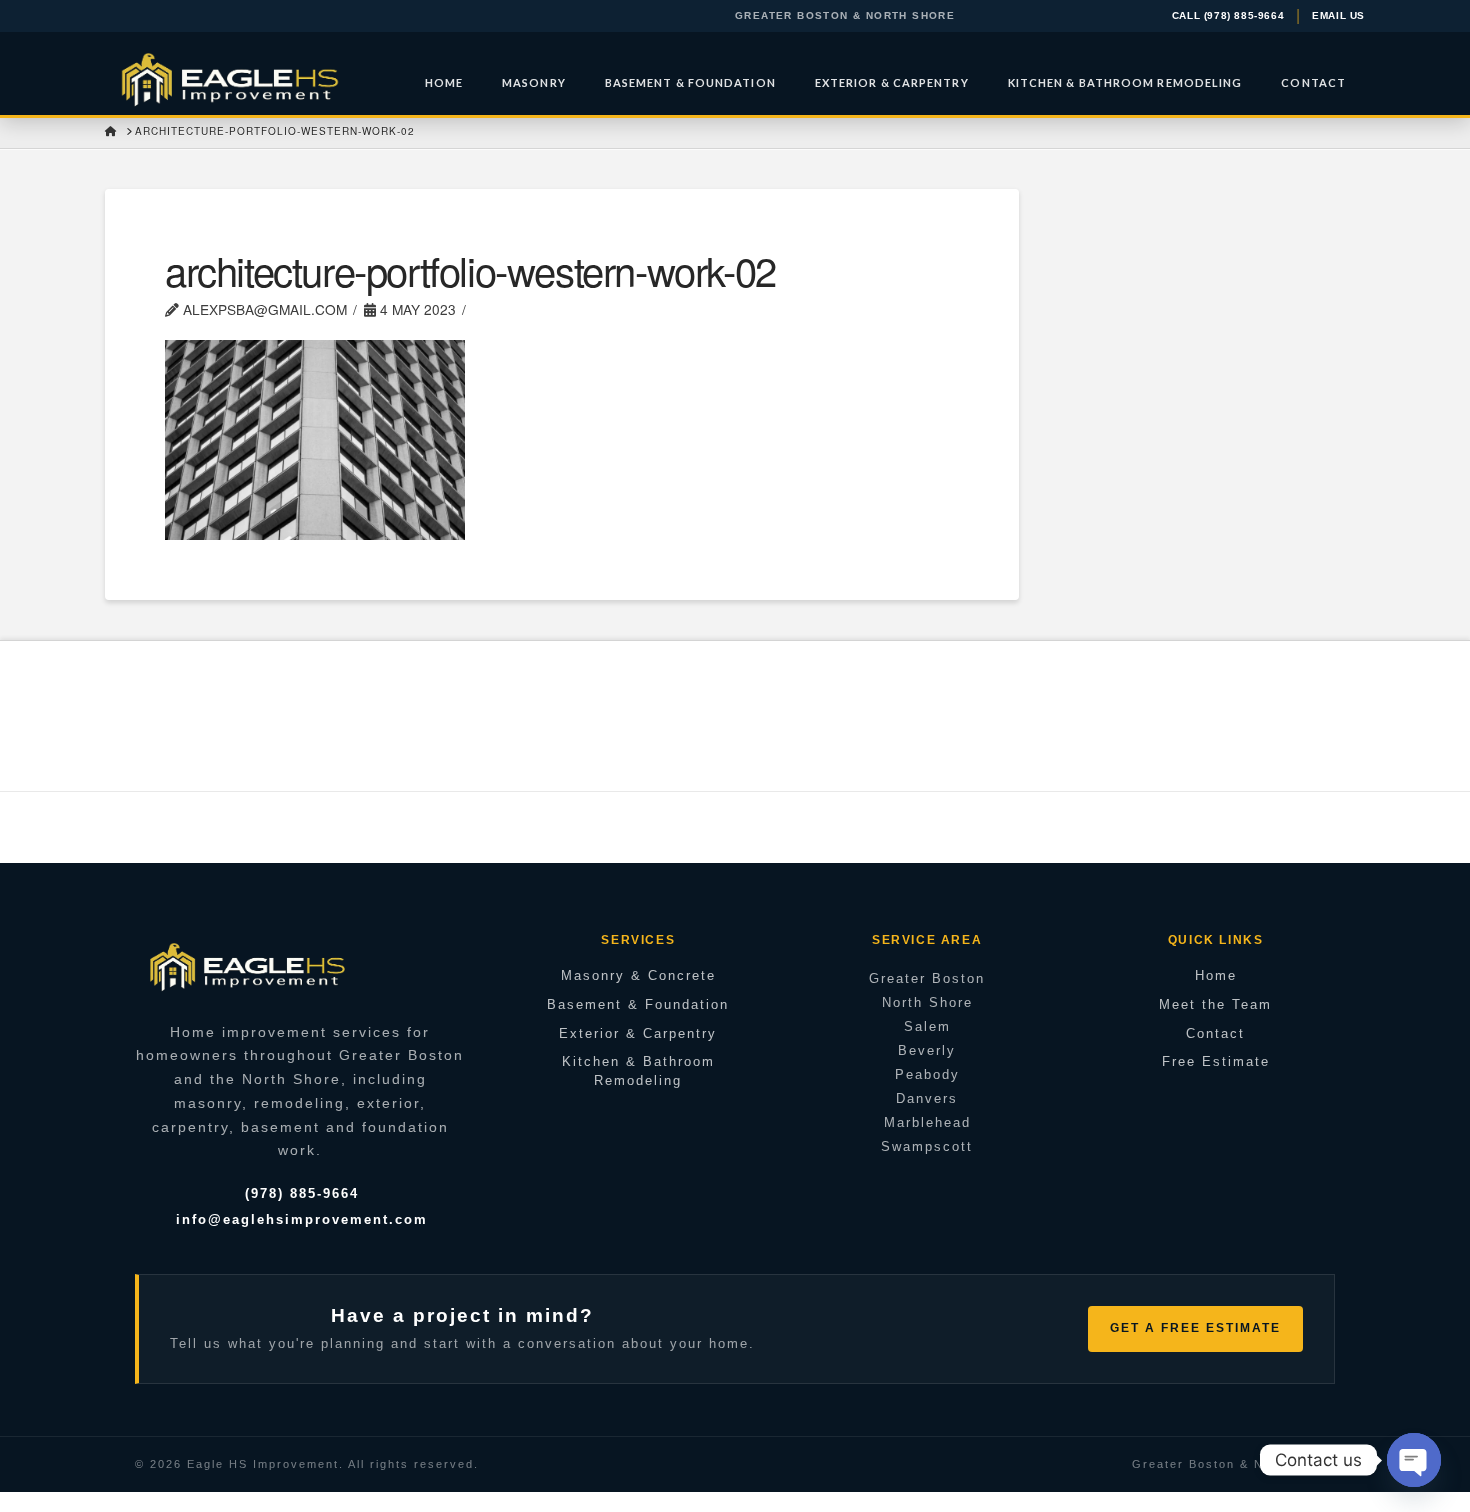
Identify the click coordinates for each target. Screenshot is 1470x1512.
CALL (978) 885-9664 (1228, 16)
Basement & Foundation (638, 1004)
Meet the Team (1215, 1004)
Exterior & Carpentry (638, 1033)
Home (1216, 975)
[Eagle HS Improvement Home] (247, 965)
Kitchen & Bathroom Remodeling (638, 1071)
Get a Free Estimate (1195, 1328)
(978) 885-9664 (302, 1193)
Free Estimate (1216, 1061)
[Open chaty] (1414, 1460)
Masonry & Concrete (638, 975)
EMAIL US (1338, 16)
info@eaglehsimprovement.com (302, 1219)
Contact (1215, 1033)
